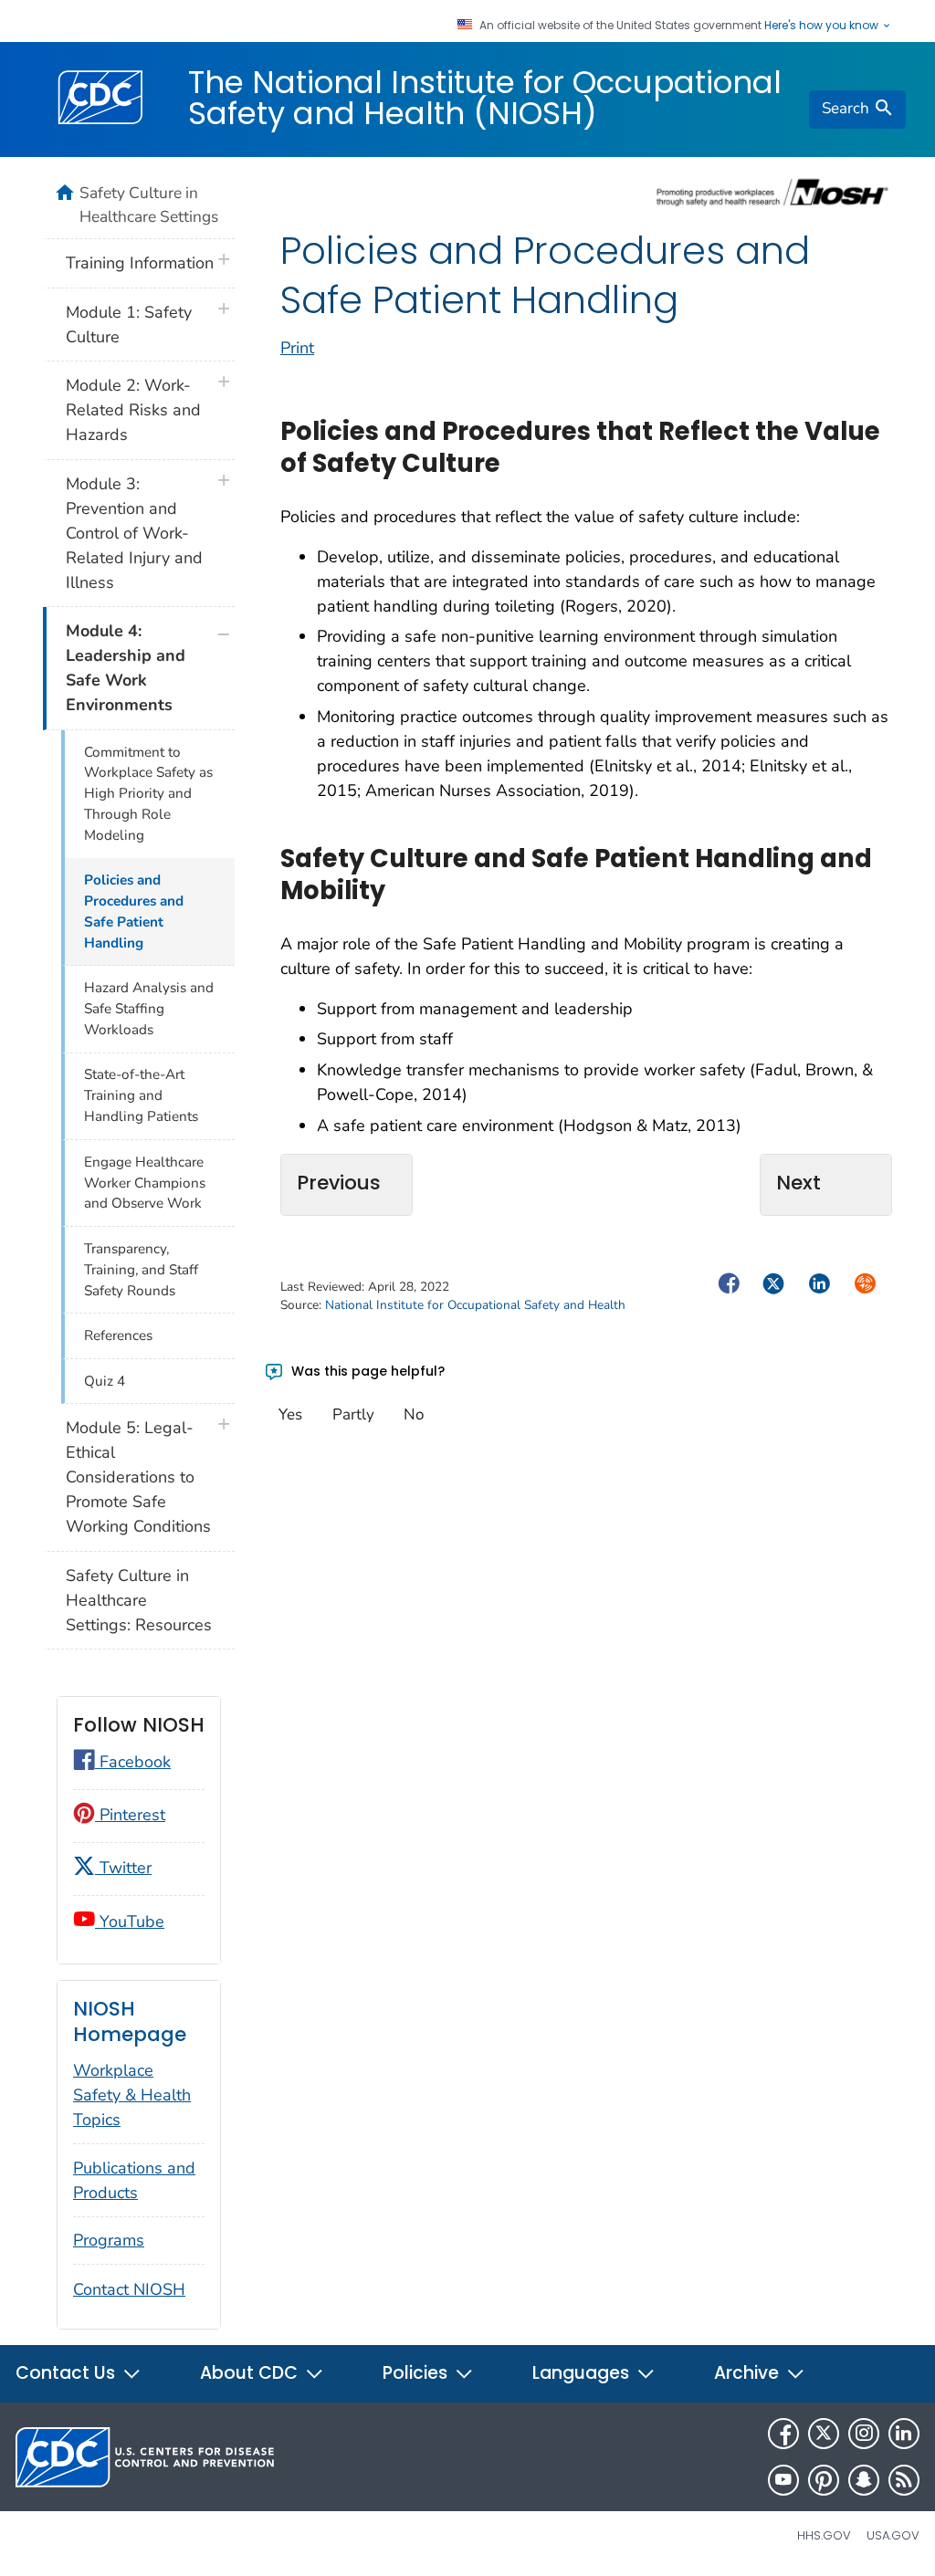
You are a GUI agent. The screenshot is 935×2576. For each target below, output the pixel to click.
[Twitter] (824, 2434)
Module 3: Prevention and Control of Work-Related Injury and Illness (134, 533)
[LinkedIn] (904, 2434)
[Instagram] (864, 2434)
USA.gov (893, 2535)
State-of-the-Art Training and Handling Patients (141, 1095)
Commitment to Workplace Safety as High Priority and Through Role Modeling (148, 794)
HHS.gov (824, 2535)
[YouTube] (783, 2480)
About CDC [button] (251, 2373)
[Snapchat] (864, 2480)
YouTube (130, 1922)
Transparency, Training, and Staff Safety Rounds (141, 1270)
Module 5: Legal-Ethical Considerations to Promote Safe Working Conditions (138, 1477)
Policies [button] (417, 2373)
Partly (353, 1414)
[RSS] (904, 2480)
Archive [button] (749, 2373)
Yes (290, 1414)
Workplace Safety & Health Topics (132, 2095)
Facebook (133, 1762)
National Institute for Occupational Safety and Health (475, 1305)
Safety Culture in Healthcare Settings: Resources (139, 1600)
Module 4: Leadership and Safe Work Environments (126, 668)
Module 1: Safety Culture (129, 325)
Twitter (123, 1868)
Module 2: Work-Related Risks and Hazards (133, 410)
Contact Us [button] (68, 2373)
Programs (109, 2240)
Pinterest (130, 1815)
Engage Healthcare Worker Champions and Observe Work (145, 1183)
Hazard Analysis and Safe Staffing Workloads (149, 1009)
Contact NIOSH (129, 2289)
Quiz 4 (105, 1381)
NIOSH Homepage (130, 2021)
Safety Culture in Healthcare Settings (149, 204)
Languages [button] (583, 2373)
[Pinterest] (824, 2480)
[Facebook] (783, 2434)
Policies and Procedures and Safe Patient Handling (134, 911)
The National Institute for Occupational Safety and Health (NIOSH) (485, 98)
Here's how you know (823, 26)
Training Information (140, 263)
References (118, 1335)
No (414, 1414)
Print (297, 348)
